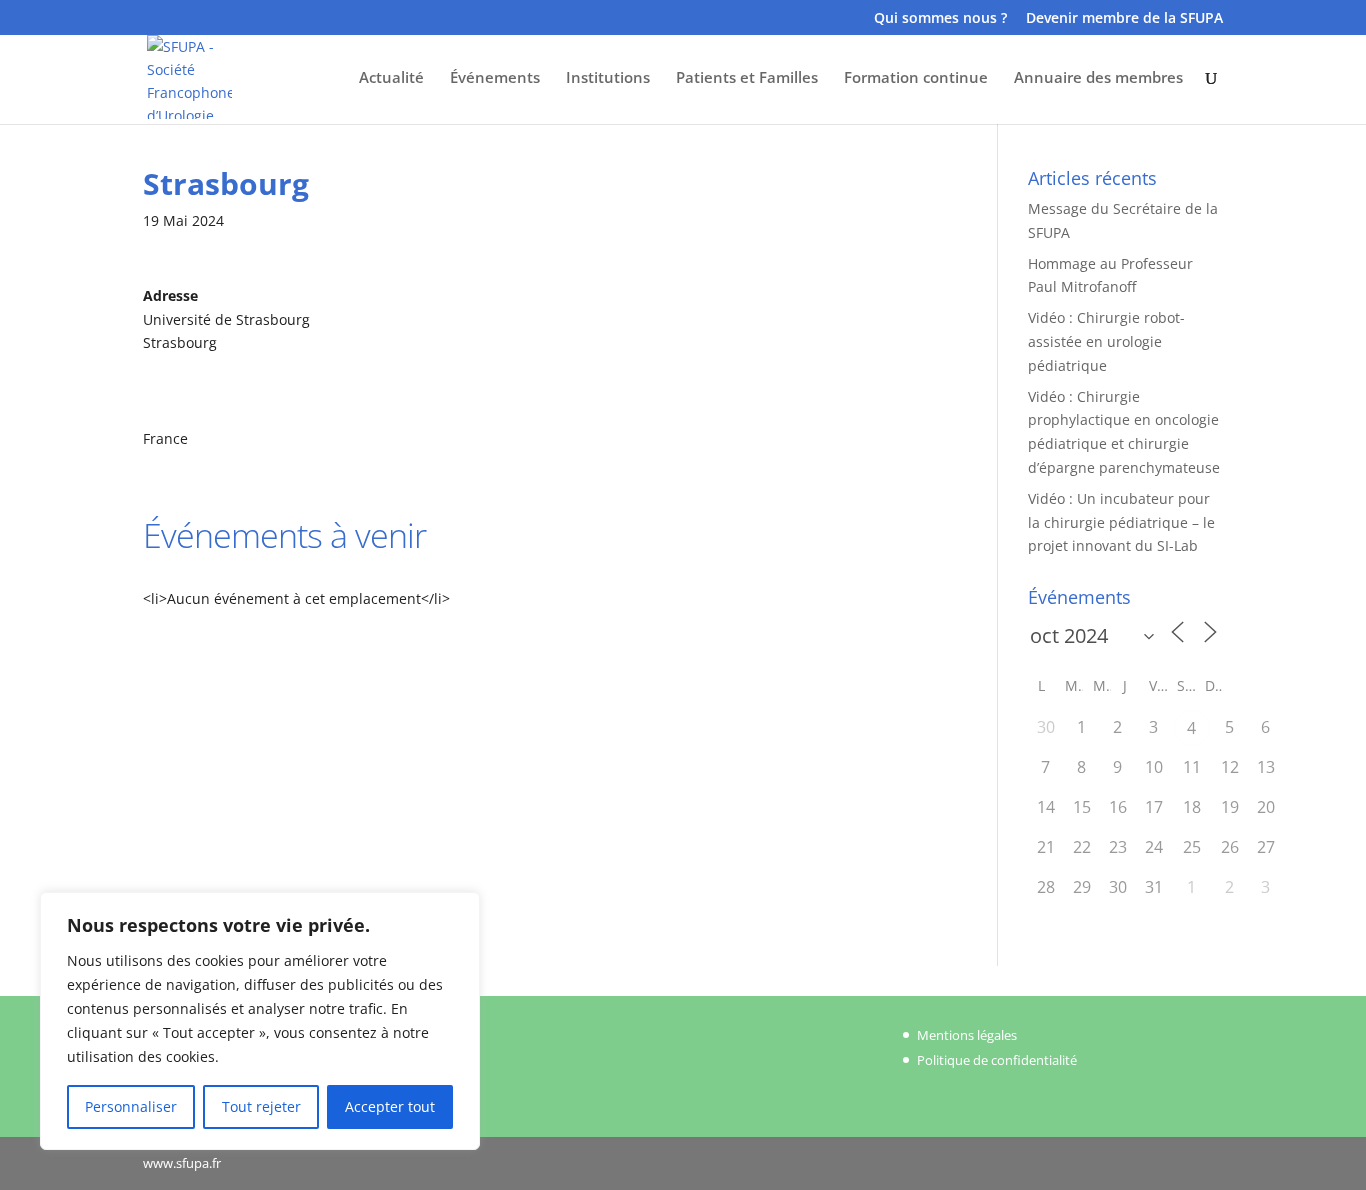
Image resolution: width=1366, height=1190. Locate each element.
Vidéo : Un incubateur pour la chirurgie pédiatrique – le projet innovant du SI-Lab (1121, 522)
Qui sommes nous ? (940, 19)
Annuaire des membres (1098, 78)
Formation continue (916, 78)
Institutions (608, 78)
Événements (495, 78)
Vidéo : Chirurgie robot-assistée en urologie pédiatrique (1106, 341)
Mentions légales (967, 1035)
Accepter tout (390, 1106)
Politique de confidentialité (997, 1060)
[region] (260, 1021)
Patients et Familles (747, 78)
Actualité (391, 78)
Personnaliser (131, 1106)
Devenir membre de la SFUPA (1124, 19)
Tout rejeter (261, 1106)
